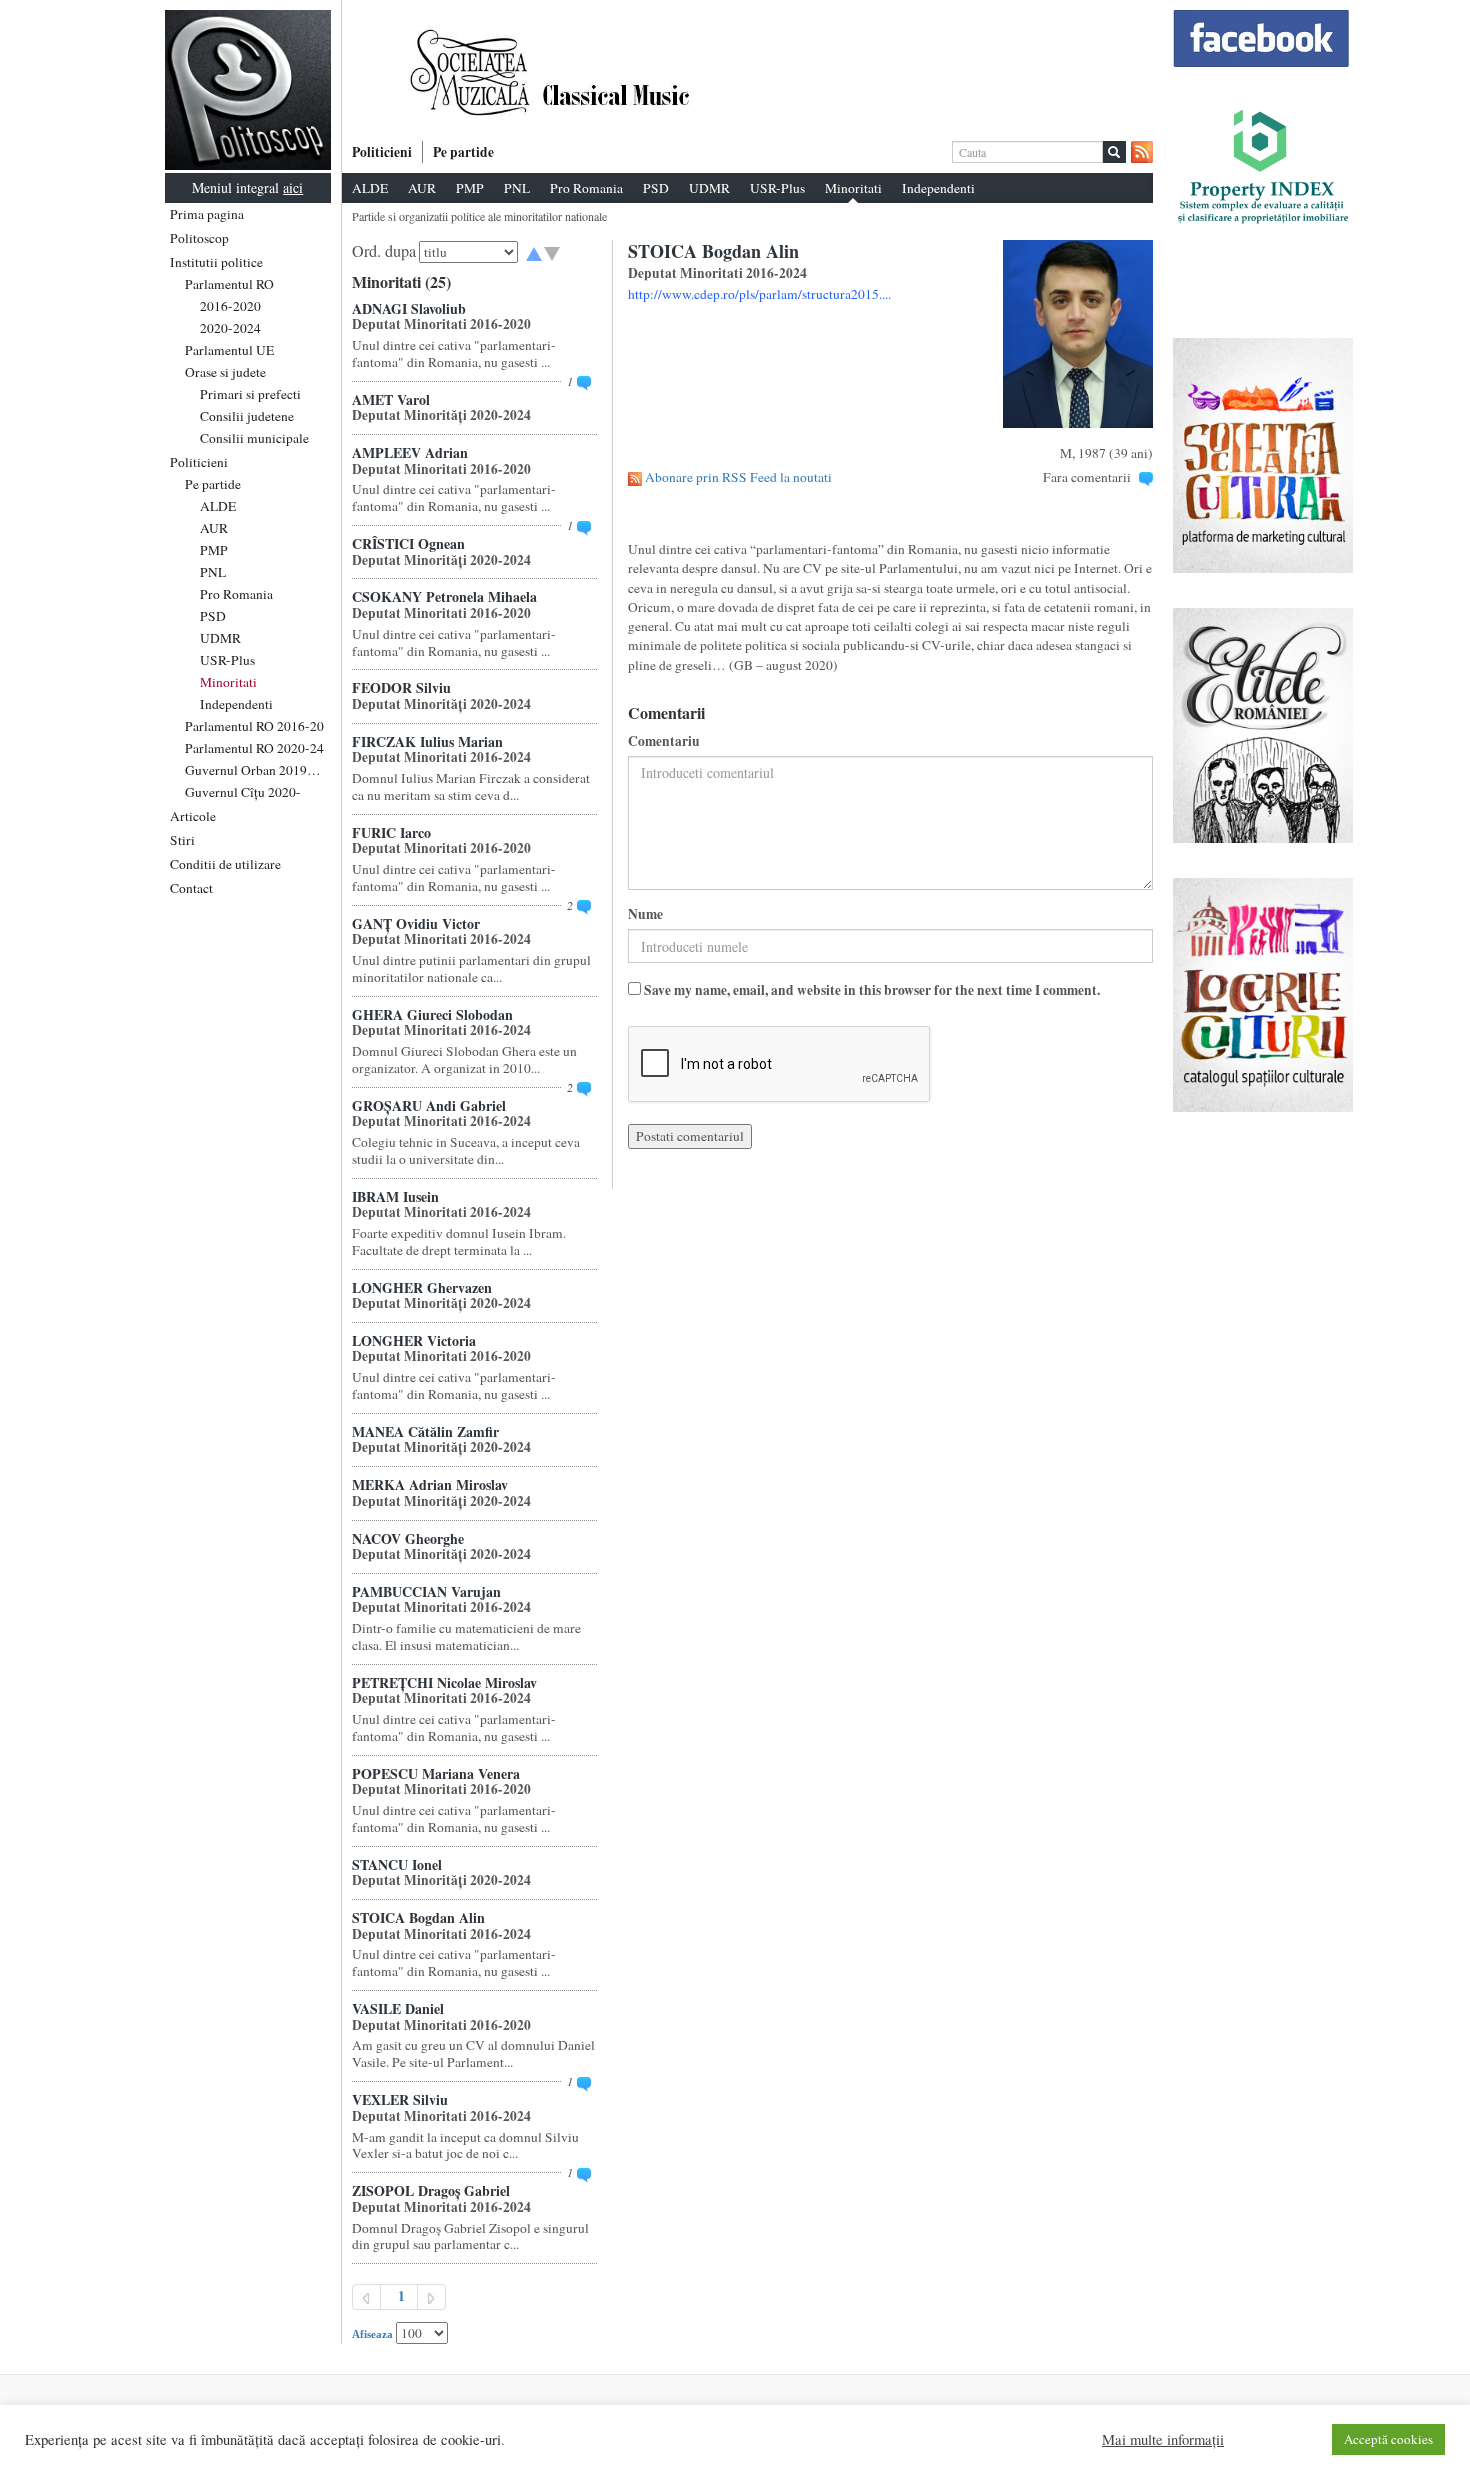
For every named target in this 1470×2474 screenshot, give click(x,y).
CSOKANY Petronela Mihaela (444, 596)
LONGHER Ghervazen (422, 1287)
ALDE (218, 506)
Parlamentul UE (229, 350)
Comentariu (664, 741)
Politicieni (199, 462)
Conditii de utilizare (225, 864)
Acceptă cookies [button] (1388, 2439)
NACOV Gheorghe (408, 1538)
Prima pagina (207, 214)
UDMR (220, 638)
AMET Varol (391, 399)
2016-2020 (230, 306)
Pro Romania (236, 594)
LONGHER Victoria (414, 1340)
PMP (214, 550)
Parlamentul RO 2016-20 (254, 726)
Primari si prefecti (250, 394)
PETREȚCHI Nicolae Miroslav (444, 1682)
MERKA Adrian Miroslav (430, 1484)
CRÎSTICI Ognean (408, 543)
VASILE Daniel (398, 2008)
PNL (213, 572)
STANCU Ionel (397, 1864)
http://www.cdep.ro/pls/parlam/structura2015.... (759, 294)
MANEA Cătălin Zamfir (425, 1431)
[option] (747, 73)
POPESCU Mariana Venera (436, 1773)
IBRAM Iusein (395, 1196)
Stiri (182, 840)
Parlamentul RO (229, 284)
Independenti (236, 704)
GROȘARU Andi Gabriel (429, 1105)
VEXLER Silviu (400, 2099)
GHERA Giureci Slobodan (432, 1014)
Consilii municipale (254, 438)
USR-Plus (227, 660)
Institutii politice (216, 262)
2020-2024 (230, 328)
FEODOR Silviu (401, 687)
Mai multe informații (1163, 2440)
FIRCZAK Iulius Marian (427, 741)
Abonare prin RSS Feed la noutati (738, 477)
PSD (213, 616)
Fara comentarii (1087, 477)
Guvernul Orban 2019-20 (255, 770)
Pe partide (213, 484)
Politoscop (199, 238)
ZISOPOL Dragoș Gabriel (431, 2190)
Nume (645, 914)
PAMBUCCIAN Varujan (426, 1591)
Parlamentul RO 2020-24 (254, 748)
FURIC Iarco (391, 832)
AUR (214, 528)
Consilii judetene (247, 416)
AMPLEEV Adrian (410, 452)
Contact (191, 888)
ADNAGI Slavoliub (409, 308)
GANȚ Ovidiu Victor (416, 923)
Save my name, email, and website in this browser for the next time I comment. (872, 990)
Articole (193, 816)
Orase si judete (225, 372)
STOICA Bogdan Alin (418, 1917)
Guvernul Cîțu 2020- (243, 792)
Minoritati (228, 682)
